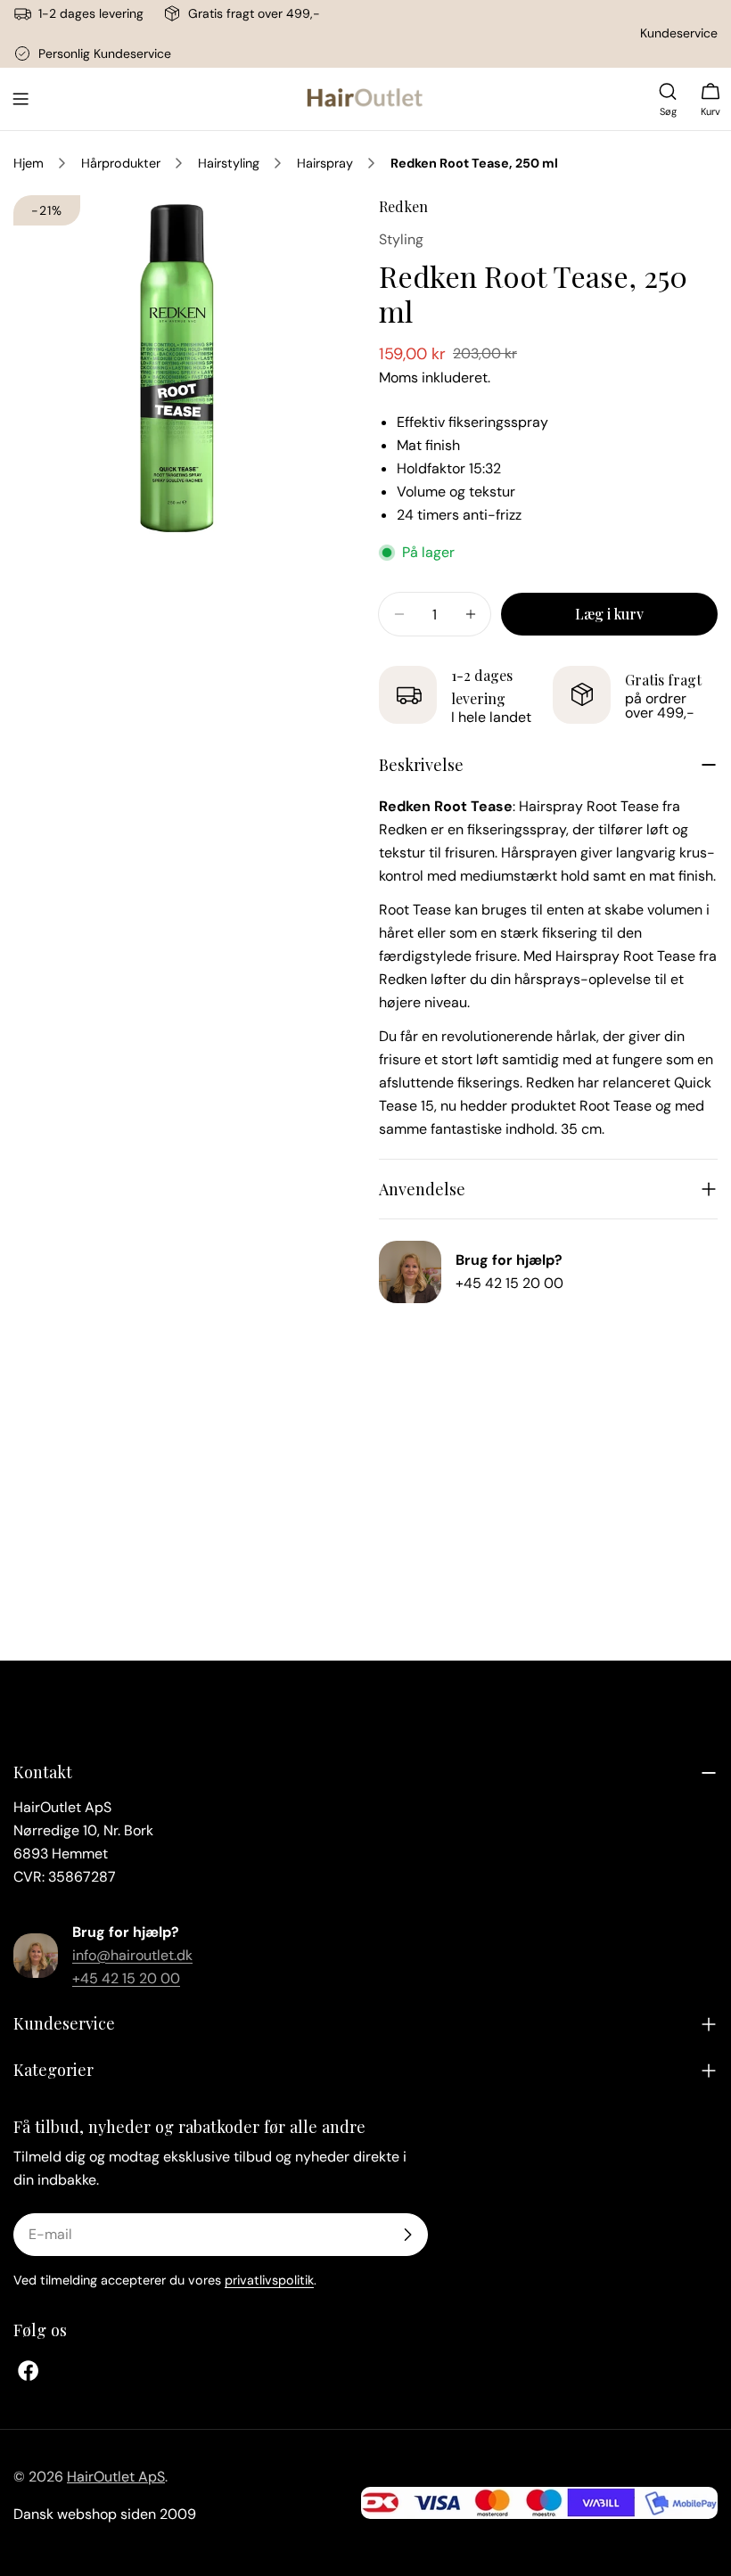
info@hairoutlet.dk (132, 1955)
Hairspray (325, 163)
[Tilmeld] (407, 2235)
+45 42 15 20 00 (509, 1283)
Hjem (29, 163)
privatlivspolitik (269, 2280)
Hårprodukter (121, 163)
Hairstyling (229, 163)
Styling (401, 239)
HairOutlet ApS (116, 2477)
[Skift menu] (21, 99)
